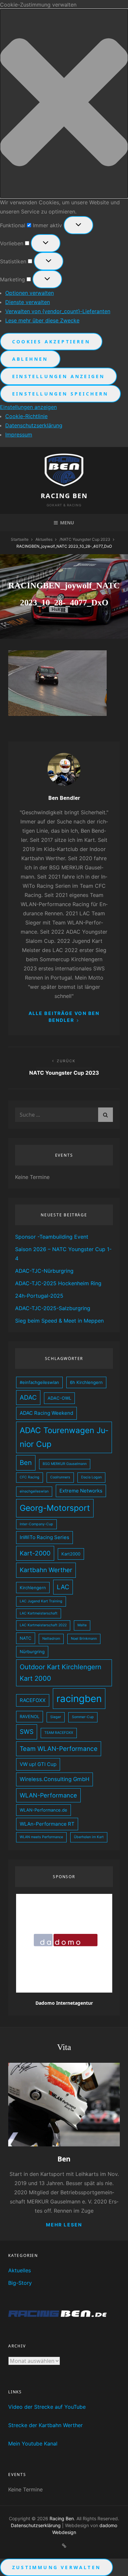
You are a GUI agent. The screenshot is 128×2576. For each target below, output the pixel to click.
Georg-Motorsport (55, 1508)
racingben (79, 1699)
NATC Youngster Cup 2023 (85, 539)
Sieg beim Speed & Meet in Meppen (59, 1321)
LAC (63, 1587)
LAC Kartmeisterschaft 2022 (43, 1625)
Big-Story (20, 2283)
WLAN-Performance (48, 1795)
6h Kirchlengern (86, 1382)
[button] (64, 103)
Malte (82, 1625)
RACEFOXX (33, 1700)
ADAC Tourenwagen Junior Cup (64, 1437)
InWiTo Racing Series (44, 1537)
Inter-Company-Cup (36, 1524)
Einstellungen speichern (60, 394)
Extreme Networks (81, 1491)
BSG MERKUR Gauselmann (65, 1464)
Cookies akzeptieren (51, 342)
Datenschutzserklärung (34, 425)
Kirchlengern (33, 1588)
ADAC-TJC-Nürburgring (44, 1271)
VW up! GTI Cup (38, 1764)
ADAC (28, 1398)
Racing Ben (64, 496)
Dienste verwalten (28, 302)
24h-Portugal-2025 (39, 1296)
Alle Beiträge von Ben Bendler (64, 1017)
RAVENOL (30, 1716)
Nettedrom (51, 1639)
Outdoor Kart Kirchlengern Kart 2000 (61, 1673)
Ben (26, 1463)
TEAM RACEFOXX (59, 1733)
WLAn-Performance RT (47, 1824)
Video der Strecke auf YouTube (47, 2407)
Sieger (56, 1717)
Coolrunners (60, 1477)
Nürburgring (32, 1652)
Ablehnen (30, 359)
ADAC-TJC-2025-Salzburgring (53, 1308)
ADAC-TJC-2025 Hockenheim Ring (58, 1283)
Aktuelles (44, 539)
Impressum (19, 435)
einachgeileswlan (34, 1491)
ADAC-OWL (59, 1398)
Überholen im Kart (89, 1837)
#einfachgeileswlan (39, 1382)
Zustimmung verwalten (56, 2567)
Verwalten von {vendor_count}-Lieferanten (58, 311)
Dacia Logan (91, 1477)
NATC (26, 1638)
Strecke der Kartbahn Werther (45, 2425)
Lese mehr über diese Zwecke (42, 320)
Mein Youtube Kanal (33, 2444)
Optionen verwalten (30, 293)
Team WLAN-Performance (59, 1749)
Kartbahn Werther (46, 1570)
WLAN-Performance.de (43, 1810)
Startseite (20, 539)
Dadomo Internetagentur (64, 2003)
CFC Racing (30, 1477)
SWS (27, 1732)
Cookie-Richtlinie (26, 416)
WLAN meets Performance (41, 1837)
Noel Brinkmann (84, 1639)
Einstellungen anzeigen (58, 376)
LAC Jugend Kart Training (41, 1601)
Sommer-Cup (83, 1717)
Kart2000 (71, 1554)
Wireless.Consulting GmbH (54, 1779)
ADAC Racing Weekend (46, 1413)
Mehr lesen (64, 2225)
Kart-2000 (35, 1553)
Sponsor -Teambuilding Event (52, 1237)
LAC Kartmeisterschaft (39, 1613)
